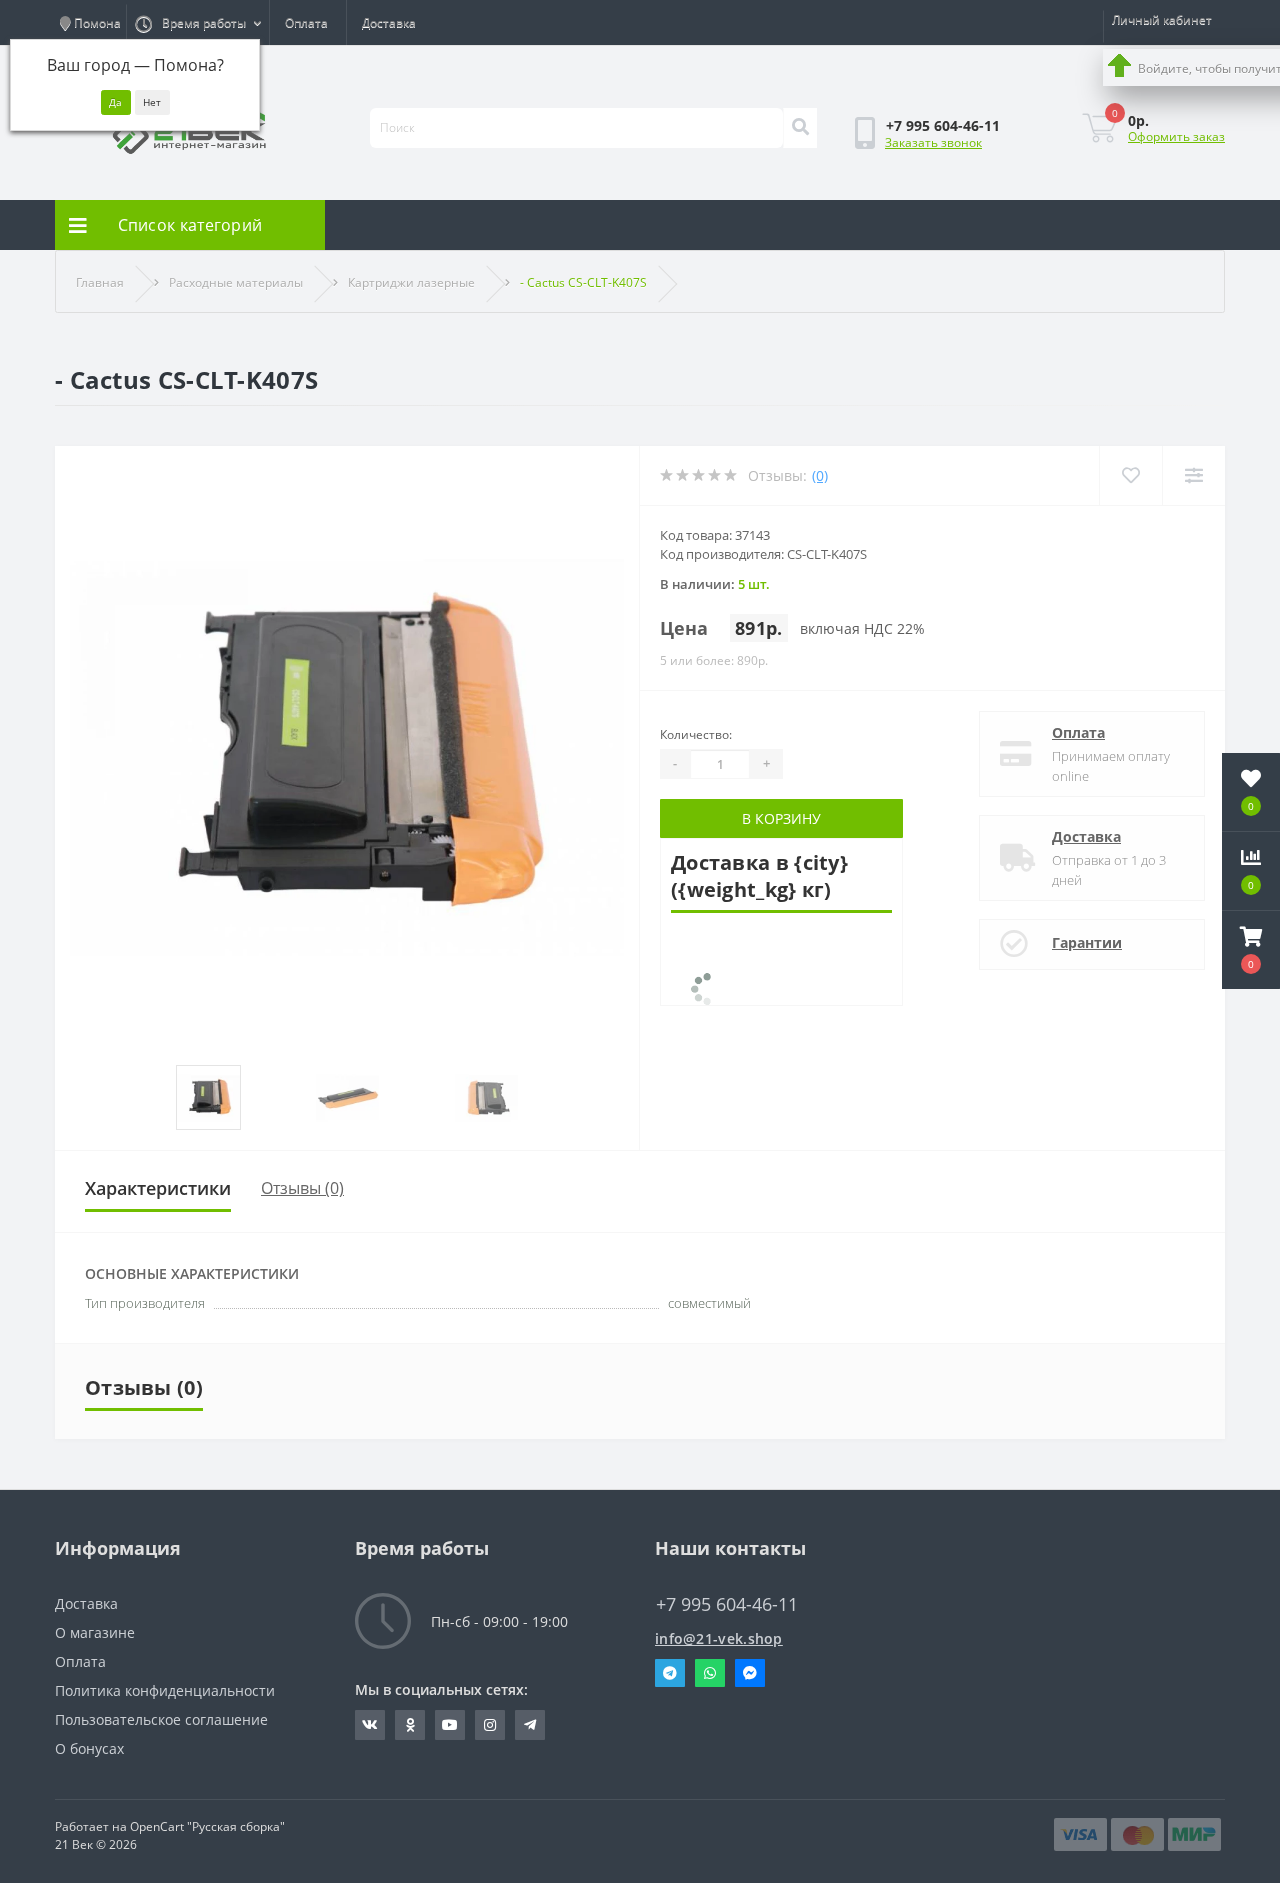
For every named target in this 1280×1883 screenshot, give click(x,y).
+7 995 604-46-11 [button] (727, 1604)
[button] (1251, 950)
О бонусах (89, 1748)
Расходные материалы (236, 282)
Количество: (696, 734)
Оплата (306, 22)
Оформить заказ (1176, 136)
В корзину (781, 818)
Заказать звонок (933, 142)
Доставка (389, 22)
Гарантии (1087, 942)
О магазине (95, 1632)
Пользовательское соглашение (161, 1719)
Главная (100, 282)
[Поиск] (800, 128)
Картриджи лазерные (411, 282)
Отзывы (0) (302, 1188)
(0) (820, 475)
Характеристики (158, 1188)
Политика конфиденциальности (165, 1690)
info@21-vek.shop (719, 1638)
